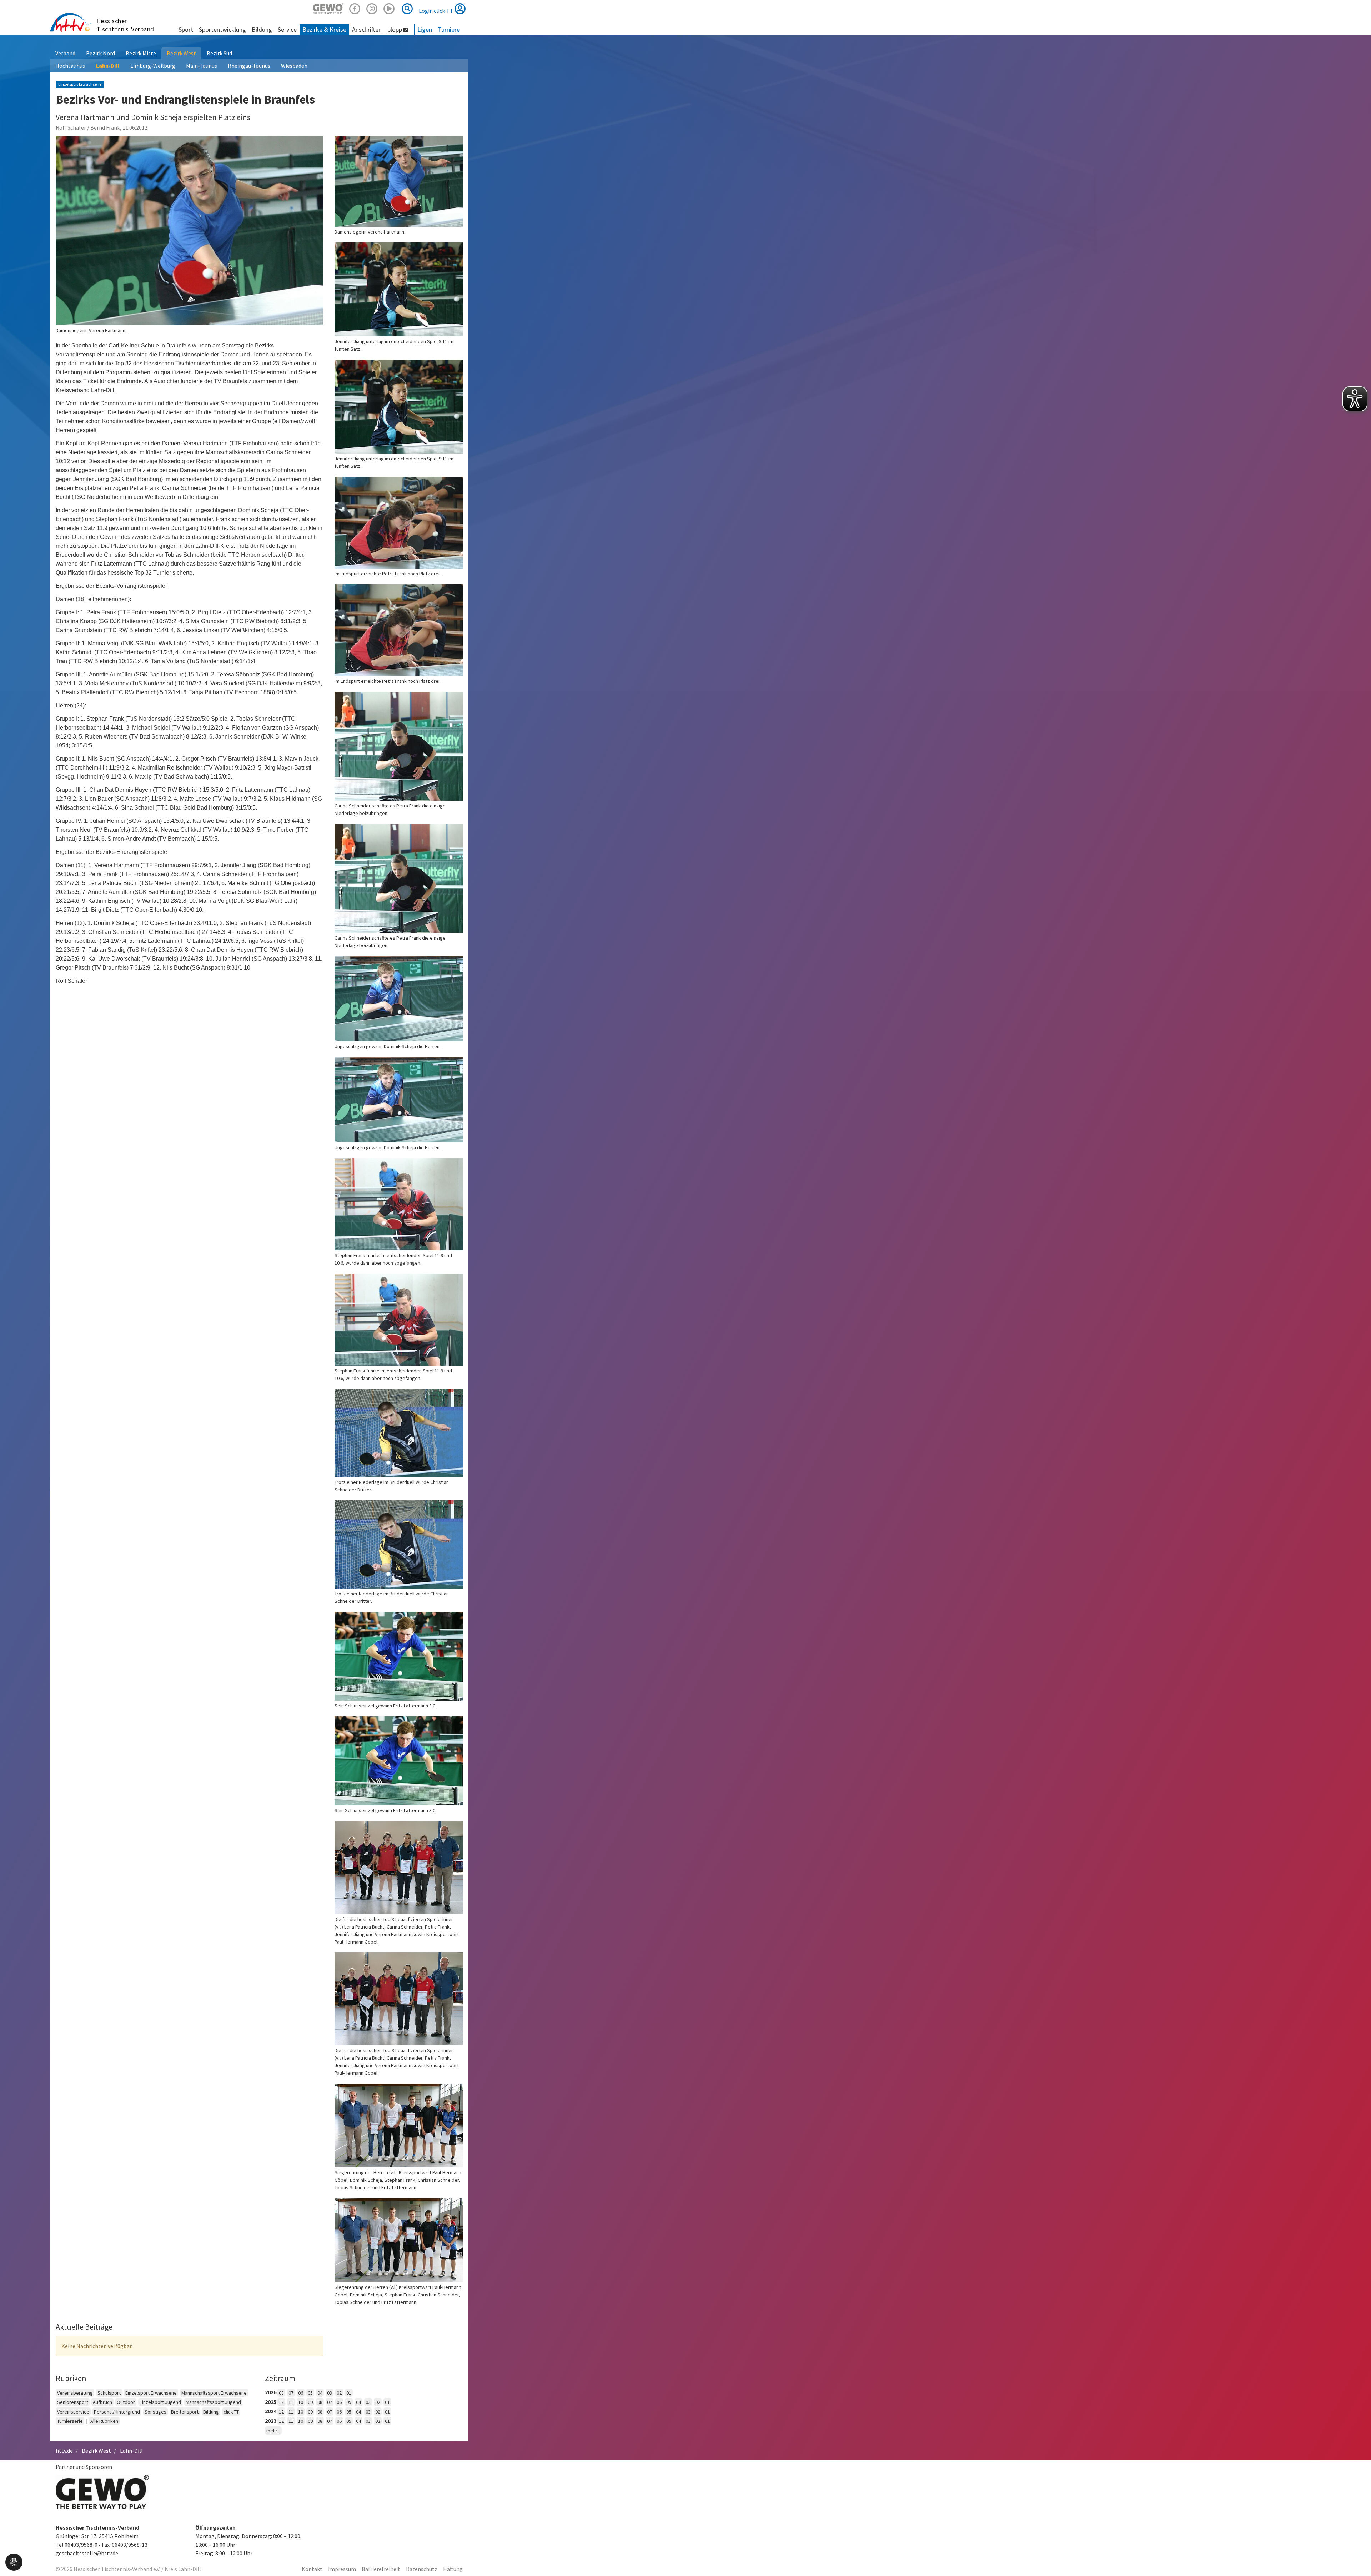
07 (291, 2393)
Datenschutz (422, 2569)
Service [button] (287, 29)
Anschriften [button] (367, 29)
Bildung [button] (262, 29)
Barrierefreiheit (381, 2569)
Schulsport (109, 2393)
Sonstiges (155, 2412)
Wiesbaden (294, 66)
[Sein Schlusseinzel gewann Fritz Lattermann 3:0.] (399, 1656)
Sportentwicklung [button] (222, 29)
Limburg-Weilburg (153, 66)
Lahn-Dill (108, 66)
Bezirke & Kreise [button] (324, 29)
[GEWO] (328, 8)
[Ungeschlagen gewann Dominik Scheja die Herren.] (399, 999)
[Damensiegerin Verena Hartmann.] (189, 231)
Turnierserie (70, 2421)
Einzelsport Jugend (160, 2402)
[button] (14, 2561)
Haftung (453, 2569)
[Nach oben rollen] (1357, 2556)
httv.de (64, 2451)
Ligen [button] (425, 29)
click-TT (231, 2412)
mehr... (273, 2431)
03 (330, 2393)
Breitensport (185, 2412)
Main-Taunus (202, 66)
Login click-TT (437, 11)
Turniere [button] (449, 29)
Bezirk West (181, 53)
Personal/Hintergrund (117, 2412)
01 (349, 2393)
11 (291, 2402)
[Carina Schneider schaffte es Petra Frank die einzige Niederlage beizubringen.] (399, 746)
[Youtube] (389, 8)
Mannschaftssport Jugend (213, 2402)
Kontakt (312, 2569)
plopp (395, 29)
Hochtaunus (70, 66)
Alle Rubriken (104, 2421)
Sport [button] (186, 29)
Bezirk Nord (101, 53)
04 (320, 2393)
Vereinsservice (73, 2412)
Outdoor (126, 2402)
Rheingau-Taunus (249, 66)
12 (281, 2402)
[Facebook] (355, 8)
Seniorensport (73, 2402)
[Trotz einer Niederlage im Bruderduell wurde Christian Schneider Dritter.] (399, 1433)
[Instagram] (372, 8)
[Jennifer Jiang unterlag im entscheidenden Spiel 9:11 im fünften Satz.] (399, 289)
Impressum (342, 2569)
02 (339, 2393)
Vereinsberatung (75, 2393)
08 (281, 2393)
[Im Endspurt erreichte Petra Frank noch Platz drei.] (399, 523)
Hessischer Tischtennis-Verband (125, 25)
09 (310, 2402)
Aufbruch (102, 2402)
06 (301, 2393)
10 (301, 2402)
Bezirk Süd (219, 53)
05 (310, 2393)
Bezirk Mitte (141, 53)
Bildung (211, 2412)
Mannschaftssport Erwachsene (214, 2393)
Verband (65, 53)
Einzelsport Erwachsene (151, 2393)
